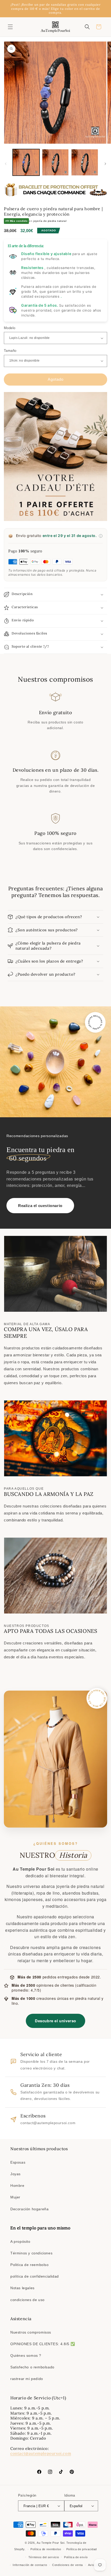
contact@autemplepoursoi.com (41, 2453)
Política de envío (76, 2557)
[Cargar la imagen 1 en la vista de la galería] (26, 162)
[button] (10, 27)
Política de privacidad (82, 2549)
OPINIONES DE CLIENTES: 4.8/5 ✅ (43, 2344)
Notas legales (22, 2288)
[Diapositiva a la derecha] (105, 164)
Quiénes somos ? (26, 2355)
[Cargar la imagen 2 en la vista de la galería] (55, 162)
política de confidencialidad (35, 2276)
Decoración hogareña (29, 2209)
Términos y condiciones (31, 2253)
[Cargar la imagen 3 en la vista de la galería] (85, 162)
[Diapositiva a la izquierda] (6, 164)
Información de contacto (30, 2565)
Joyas (15, 2174)
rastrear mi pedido (27, 2379)
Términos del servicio (44, 2557)
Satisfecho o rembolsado (32, 2367)
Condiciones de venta (68, 2565)
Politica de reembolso (30, 2265)
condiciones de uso (27, 2300)
